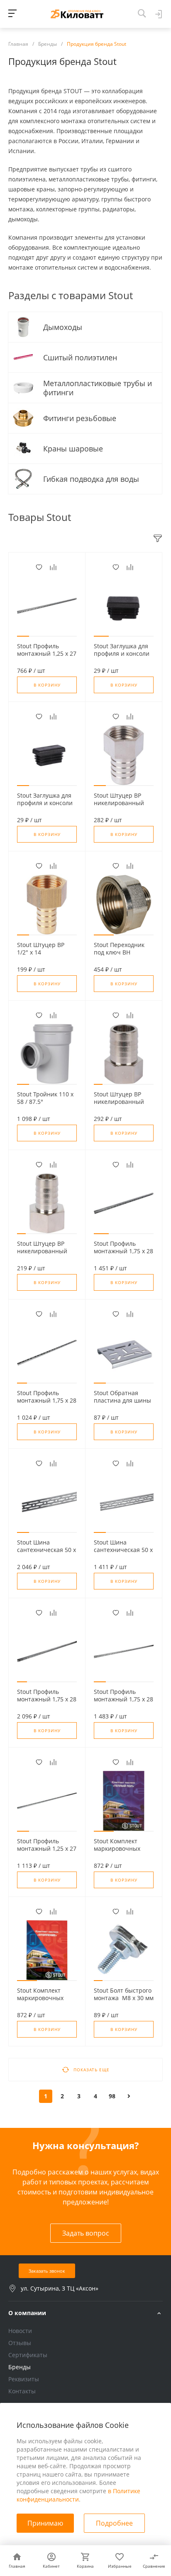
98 (112, 2096)
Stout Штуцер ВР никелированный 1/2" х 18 (119, 803)
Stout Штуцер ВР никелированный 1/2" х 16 (42, 1251)
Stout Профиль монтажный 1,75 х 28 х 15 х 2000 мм (123, 1699)
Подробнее (114, 2523)
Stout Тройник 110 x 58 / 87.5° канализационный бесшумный (45, 1106)
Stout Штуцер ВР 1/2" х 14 (41, 949)
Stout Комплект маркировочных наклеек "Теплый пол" (118, 1852)
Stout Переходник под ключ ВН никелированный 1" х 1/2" (123, 956)
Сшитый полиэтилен (81, 357)
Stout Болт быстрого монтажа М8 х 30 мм (124, 1994)
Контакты (22, 2391)
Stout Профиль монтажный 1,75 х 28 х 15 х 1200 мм (47, 1401)
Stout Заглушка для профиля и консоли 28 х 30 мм (122, 654)
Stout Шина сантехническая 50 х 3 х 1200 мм (123, 1550)
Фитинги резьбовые (81, 418)
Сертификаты (28, 2355)
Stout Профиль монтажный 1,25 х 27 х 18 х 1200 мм (47, 654)
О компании (27, 2313)
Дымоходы (64, 327)
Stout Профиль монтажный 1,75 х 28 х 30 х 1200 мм (123, 1251)
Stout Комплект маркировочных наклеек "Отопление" (40, 2002)
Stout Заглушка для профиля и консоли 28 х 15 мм (45, 803)
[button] (23, 636)
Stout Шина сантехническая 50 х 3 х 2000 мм (46, 1550)
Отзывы (20, 2343)
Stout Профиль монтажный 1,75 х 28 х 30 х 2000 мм (47, 1699)
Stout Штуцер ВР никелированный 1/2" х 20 (119, 1102)
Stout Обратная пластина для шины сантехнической (122, 1401)
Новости (20, 2331)
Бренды (20, 2367)
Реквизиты (24, 2379)
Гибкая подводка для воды (92, 479)
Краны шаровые (74, 449)
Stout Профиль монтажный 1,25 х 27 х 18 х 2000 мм (47, 1849)
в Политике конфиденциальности (78, 2495)
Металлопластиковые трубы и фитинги (98, 388)
